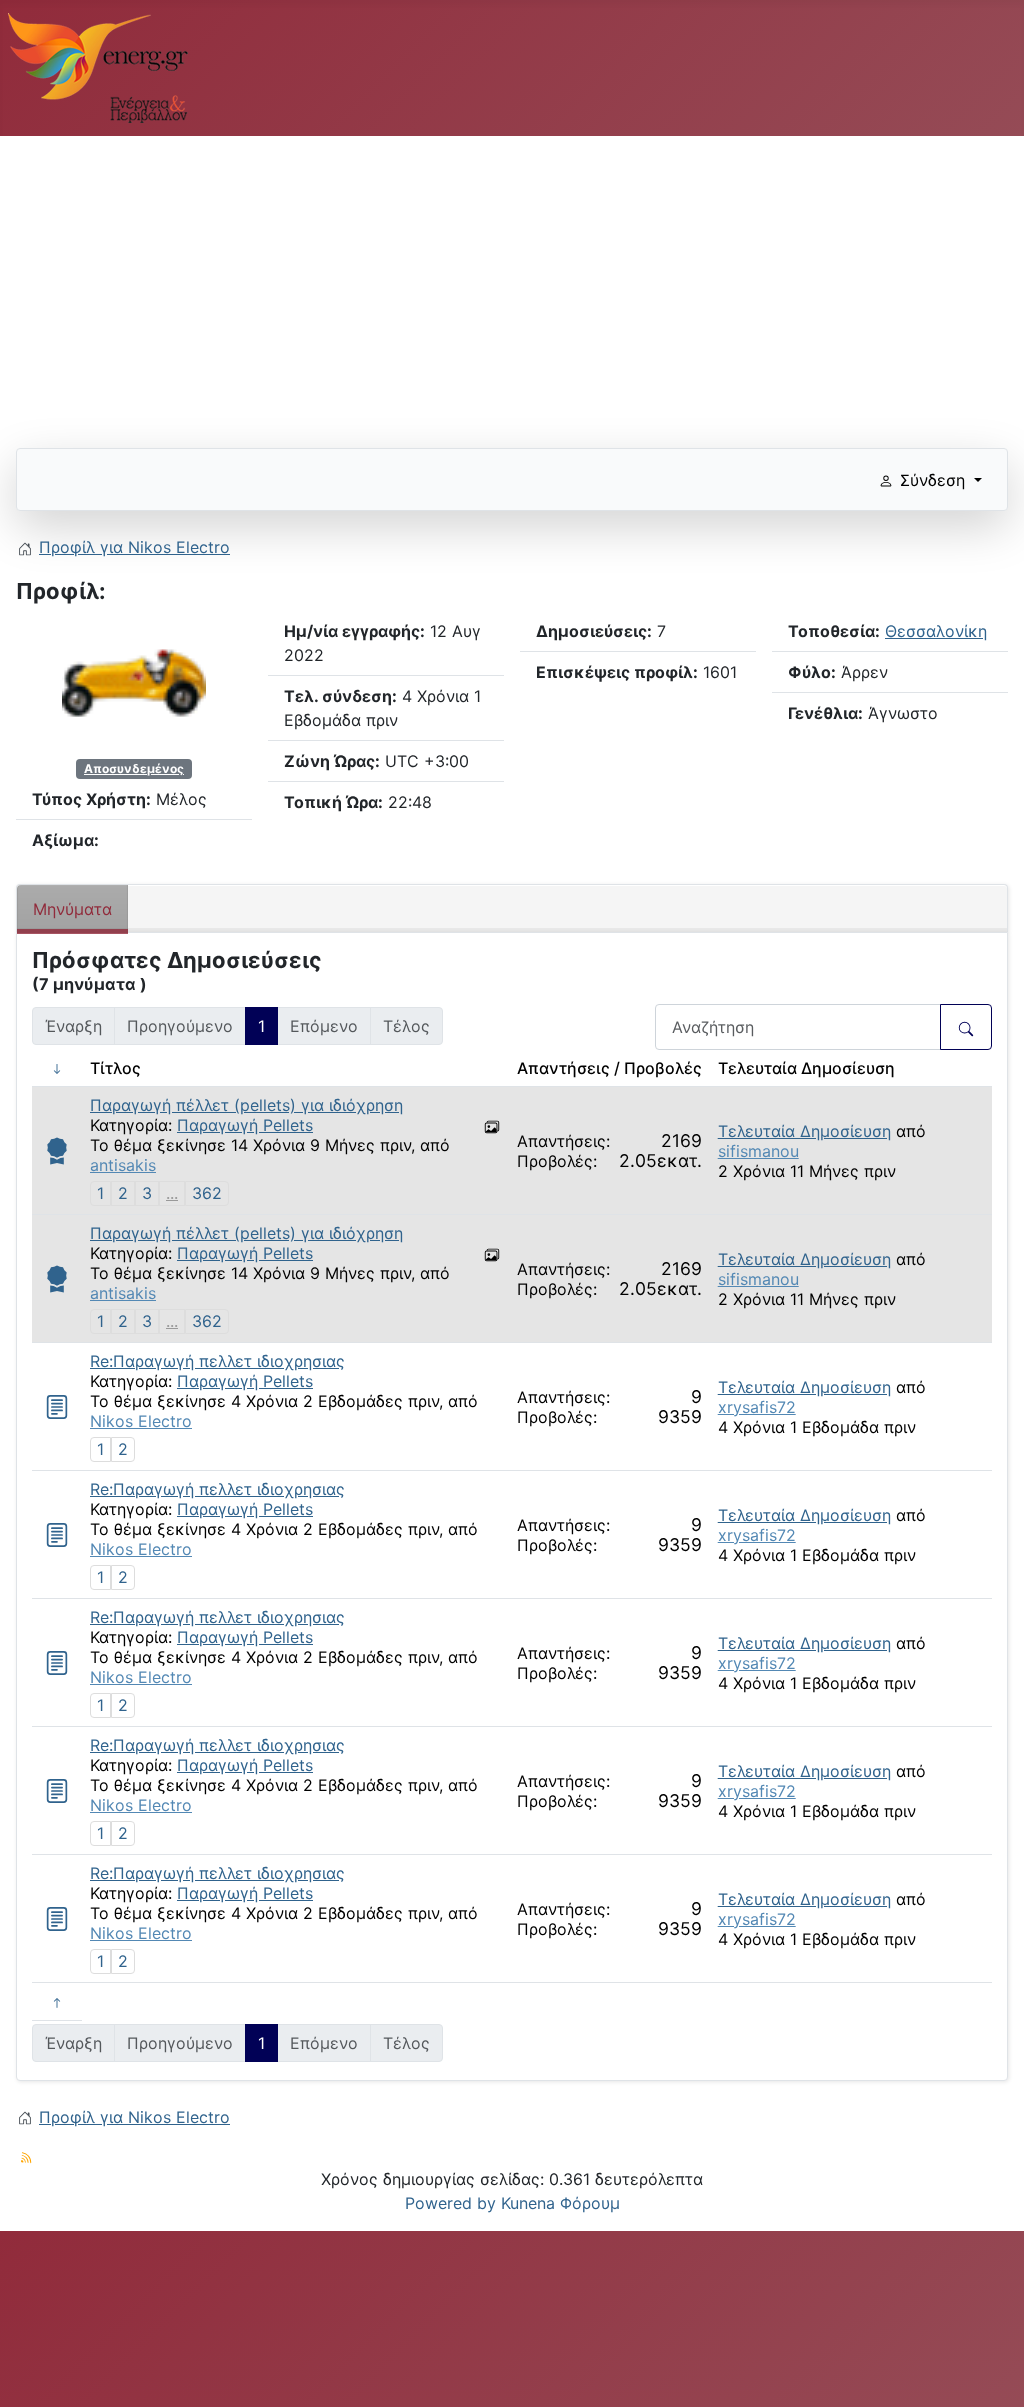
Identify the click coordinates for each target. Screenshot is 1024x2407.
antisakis (123, 1165)
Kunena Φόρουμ (560, 2203)
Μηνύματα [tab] (72, 909)
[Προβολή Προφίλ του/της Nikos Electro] (134, 682)
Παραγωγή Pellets (245, 1125)
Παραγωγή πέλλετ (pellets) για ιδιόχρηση (246, 1105)
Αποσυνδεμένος (134, 768)
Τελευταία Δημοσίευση (804, 1131)
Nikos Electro (141, 1421)
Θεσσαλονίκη (936, 631)
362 (207, 1193)
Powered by (450, 2203)
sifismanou (758, 1151)
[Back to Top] (989, 2370)
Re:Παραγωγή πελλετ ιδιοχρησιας (217, 1361)
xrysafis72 (757, 1407)
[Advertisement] (512, 284)
